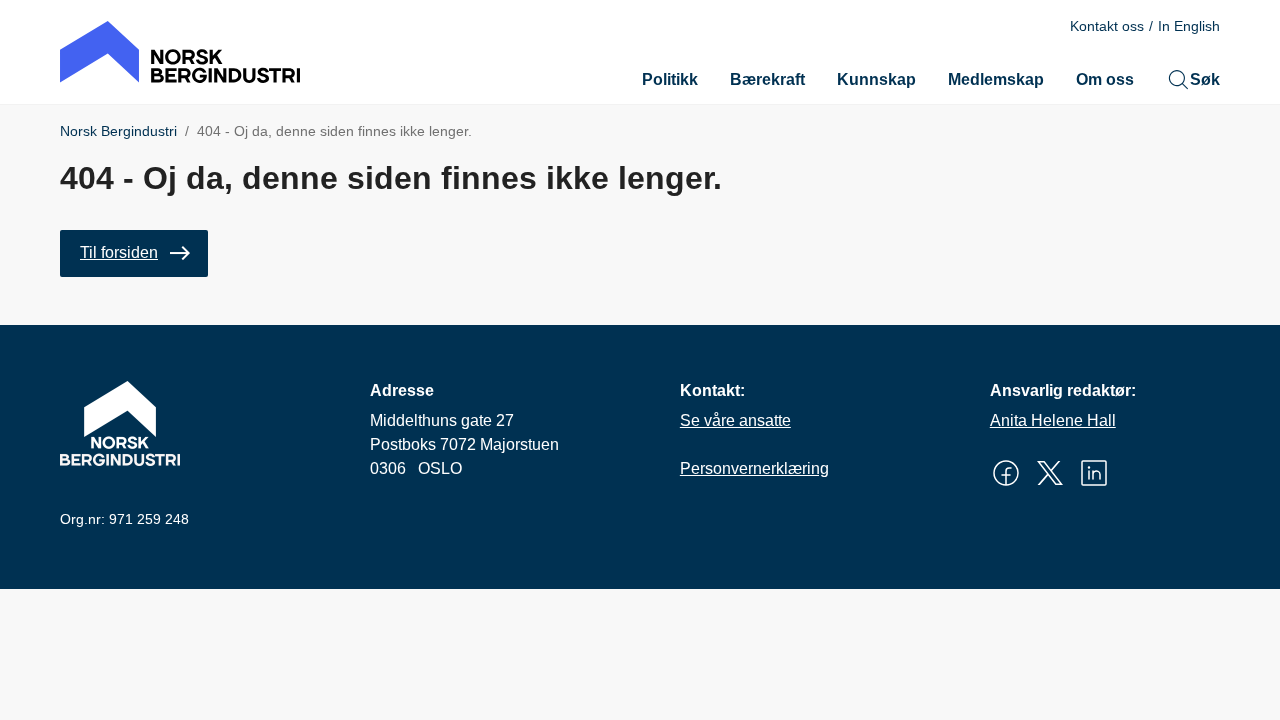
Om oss (1105, 79)
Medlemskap (996, 79)
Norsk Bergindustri (118, 131)
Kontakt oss (1107, 26)
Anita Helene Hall (1053, 420)
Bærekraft (767, 79)
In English (1189, 26)
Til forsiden (119, 252)
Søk (1205, 79)
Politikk (670, 79)
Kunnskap (876, 79)
